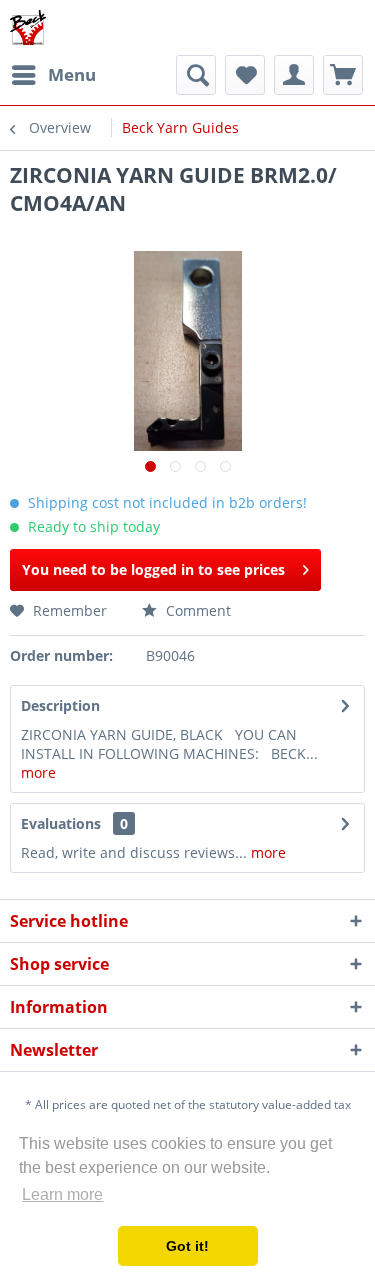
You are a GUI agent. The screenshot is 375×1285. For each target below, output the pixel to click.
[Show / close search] (196, 75)
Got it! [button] (187, 1246)
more (38, 772)
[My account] (294, 75)
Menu (72, 74)
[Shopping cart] (343, 75)
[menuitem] (53, 75)
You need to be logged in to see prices (153, 569)
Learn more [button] (62, 1194)
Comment (196, 610)
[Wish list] (245, 75)
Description (60, 705)
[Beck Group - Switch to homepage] (28, 27)
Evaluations (61, 823)
